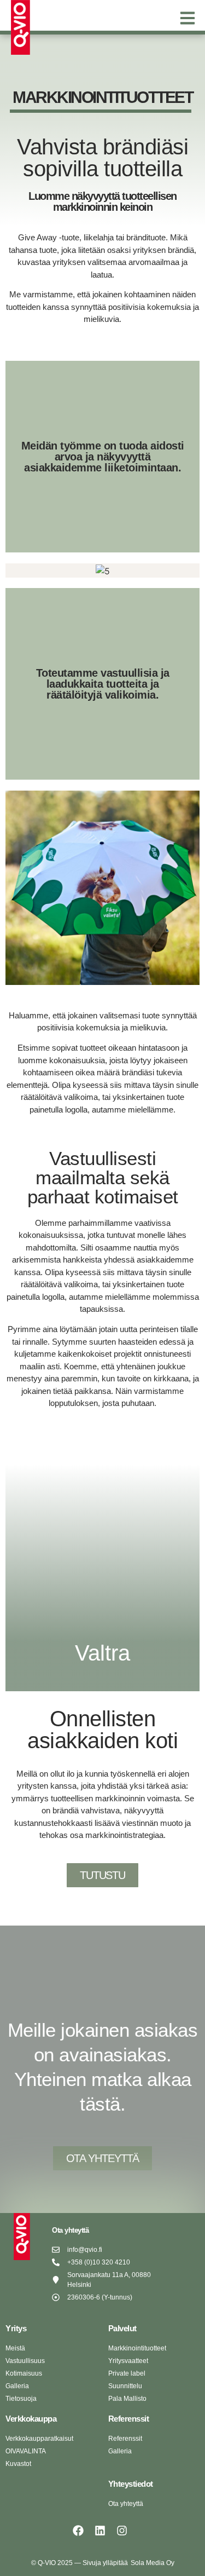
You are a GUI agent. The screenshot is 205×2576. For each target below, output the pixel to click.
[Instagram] (122, 2531)
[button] (187, 18)
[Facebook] (78, 2531)
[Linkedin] (100, 2531)
